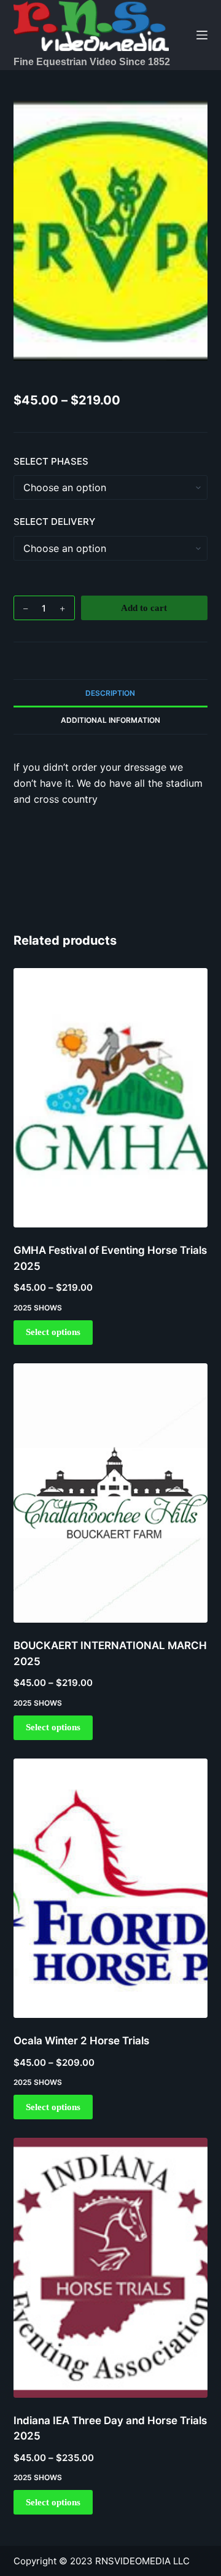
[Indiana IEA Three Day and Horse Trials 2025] (111, 2267)
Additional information (110, 720)
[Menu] (202, 35)
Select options (53, 1332)
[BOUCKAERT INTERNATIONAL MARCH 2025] (111, 1493)
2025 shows (38, 1308)
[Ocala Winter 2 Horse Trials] (111, 1888)
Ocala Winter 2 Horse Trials (81, 2041)
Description (110, 693)
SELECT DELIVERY (54, 522)
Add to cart (144, 608)
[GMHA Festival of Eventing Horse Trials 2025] (111, 1098)
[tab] (111, 693)
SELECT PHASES (51, 461)
